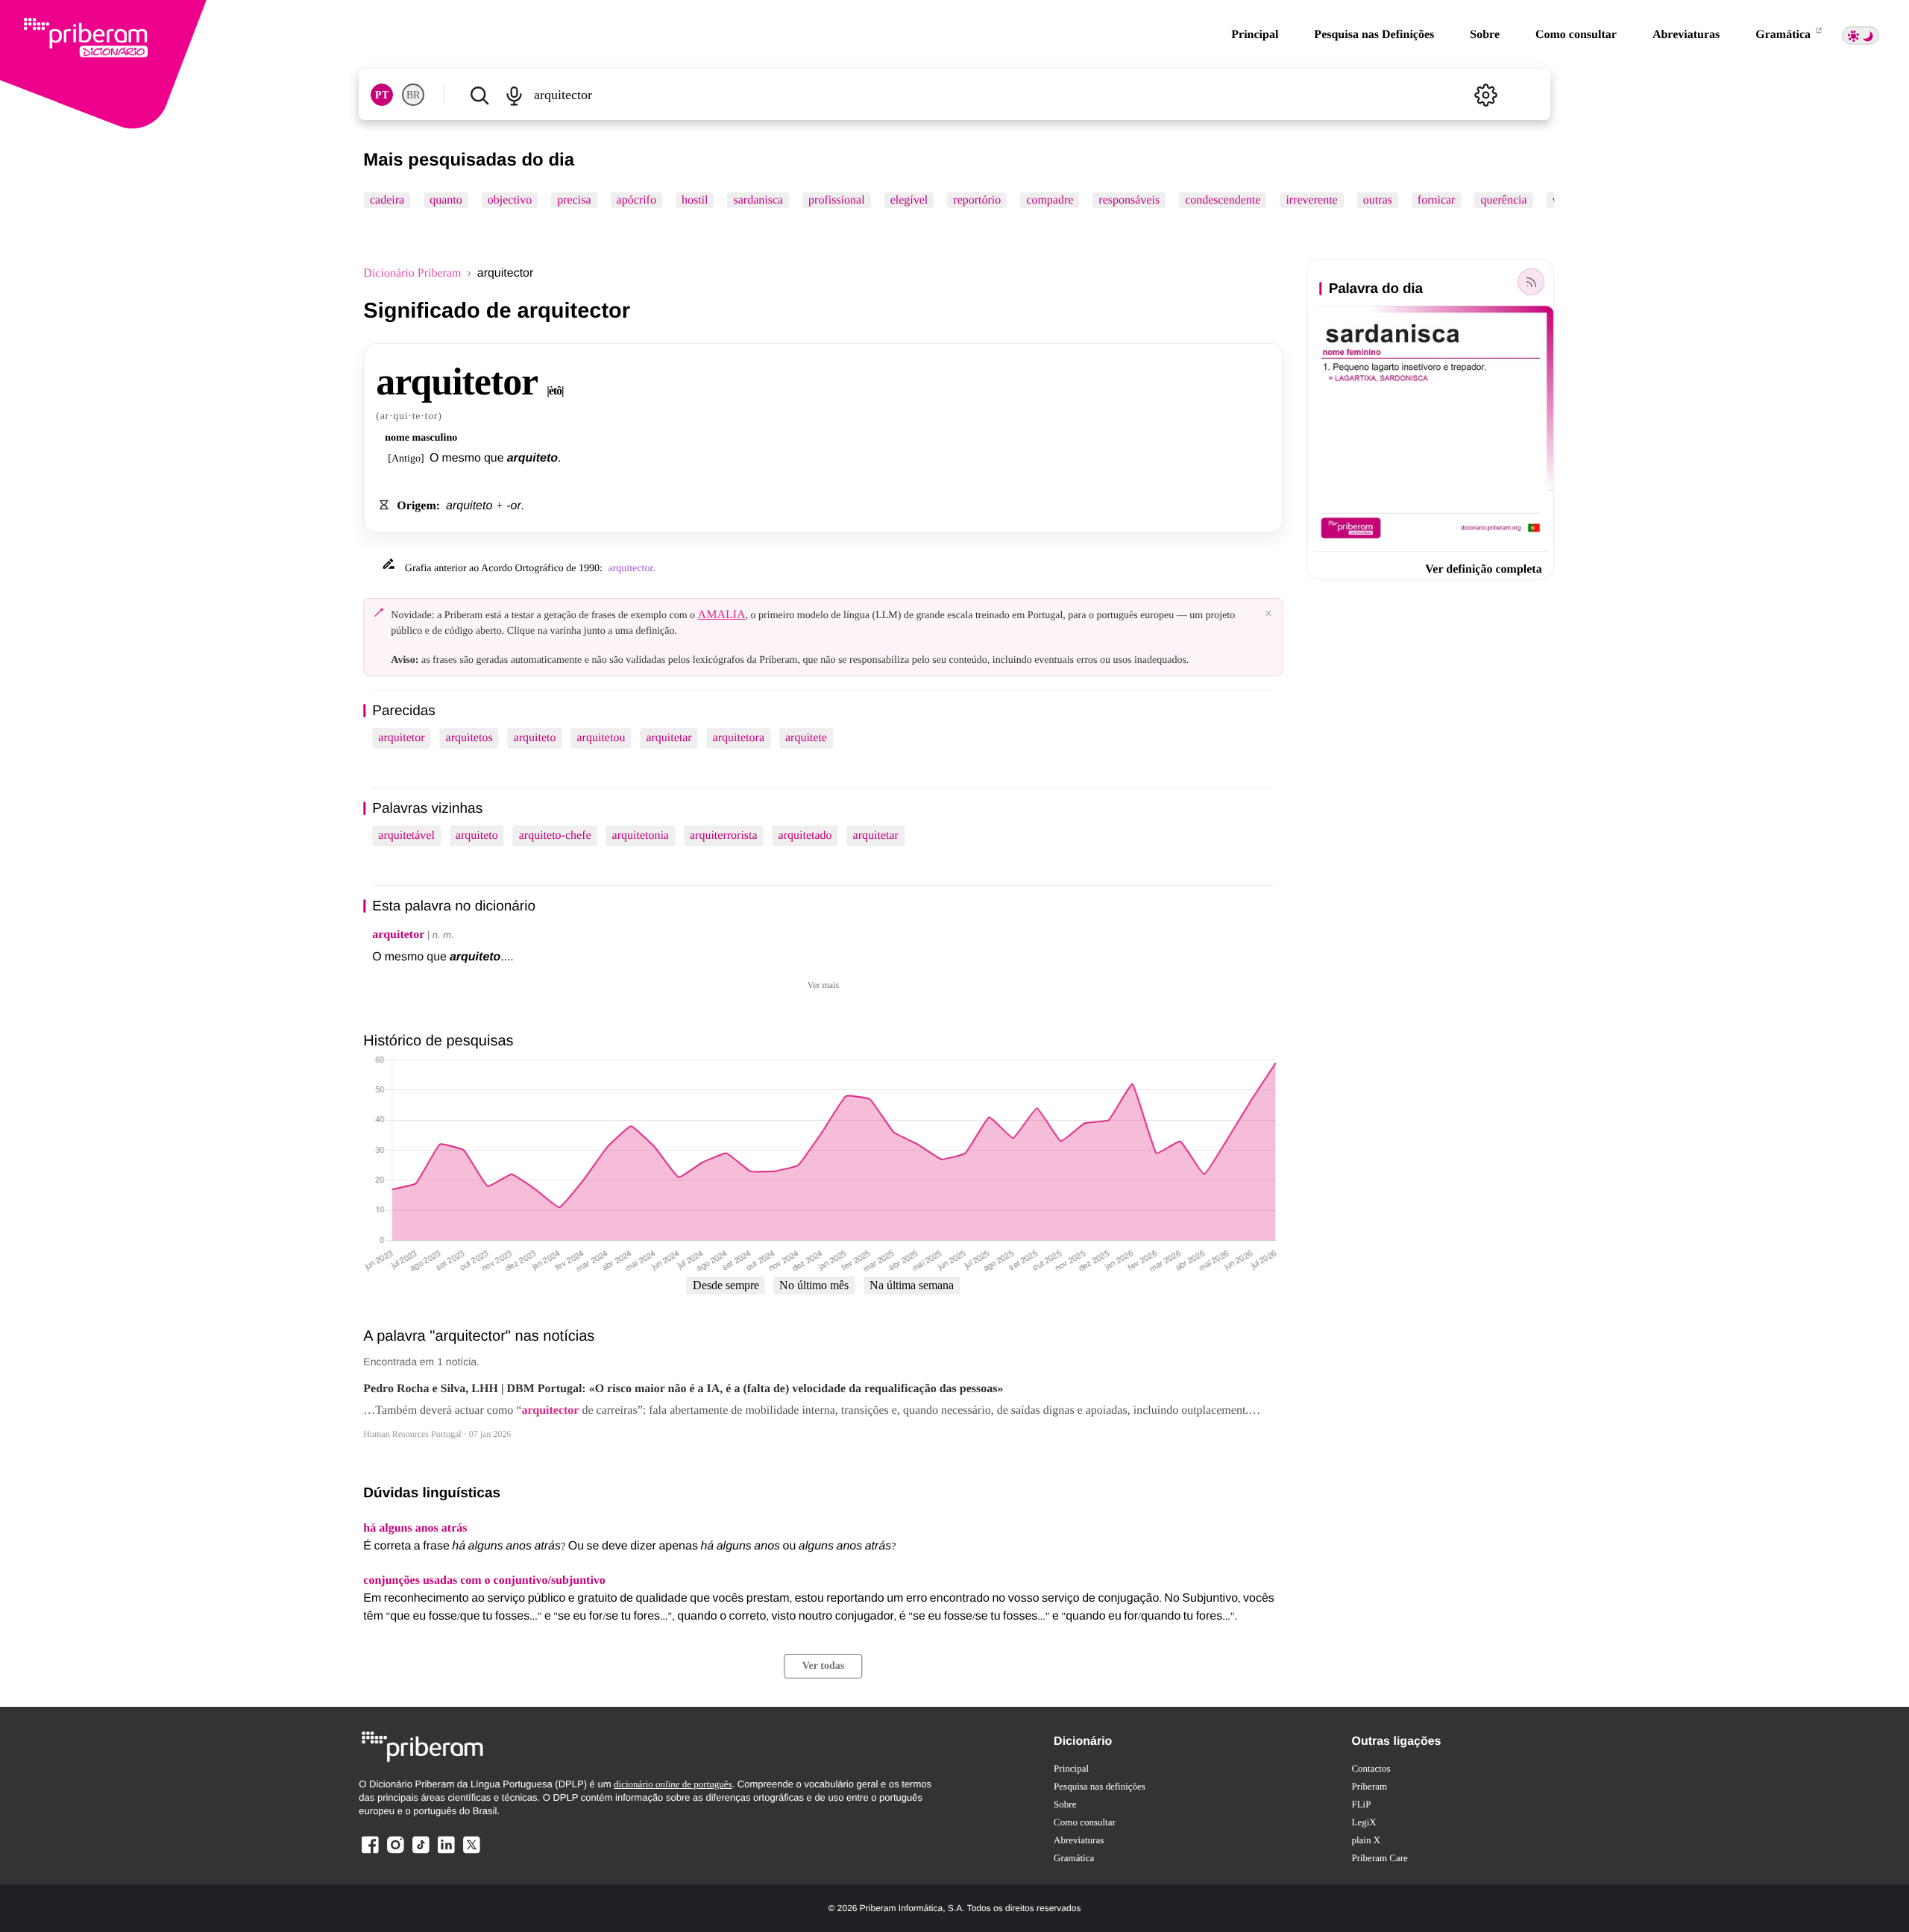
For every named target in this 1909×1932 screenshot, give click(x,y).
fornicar (1437, 200)
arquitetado (805, 836)
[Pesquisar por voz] (514, 95)
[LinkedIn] (446, 1853)
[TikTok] (421, 1853)
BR (413, 95)
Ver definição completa (1483, 569)
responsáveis (1130, 200)
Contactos (1371, 1768)
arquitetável (406, 836)
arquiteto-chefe (555, 836)
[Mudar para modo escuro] (1861, 35)
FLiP (1361, 1804)
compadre (1050, 200)
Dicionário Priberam (412, 273)
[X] (471, 1853)
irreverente (1312, 200)
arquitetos (469, 738)
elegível (909, 200)
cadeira (387, 200)
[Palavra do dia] (1532, 282)
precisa (575, 200)
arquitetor (401, 738)
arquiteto (535, 738)
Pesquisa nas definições (1100, 1786)
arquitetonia (641, 836)
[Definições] (1486, 95)
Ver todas (823, 1666)
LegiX (1364, 1822)
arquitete (806, 738)
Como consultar (1576, 35)
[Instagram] (395, 1853)
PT (382, 95)
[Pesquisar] (479, 95)
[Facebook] (370, 1853)
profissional (837, 200)
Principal (1255, 35)
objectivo (510, 200)
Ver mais (823, 985)
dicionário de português (673, 1784)
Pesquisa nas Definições (1374, 35)
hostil (695, 200)
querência (1504, 200)
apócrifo (636, 200)
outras (1378, 200)
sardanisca (759, 200)
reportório (978, 200)
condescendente (1223, 200)
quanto (447, 200)
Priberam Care (1379, 1858)
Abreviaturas (1686, 35)
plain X (1366, 1840)
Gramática (1784, 35)
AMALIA (722, 615)
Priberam (1369, 1786)
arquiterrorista (724, 836)
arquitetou (601, 738)
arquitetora (739, 738)
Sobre (1485, 35)
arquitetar (669, 738)
